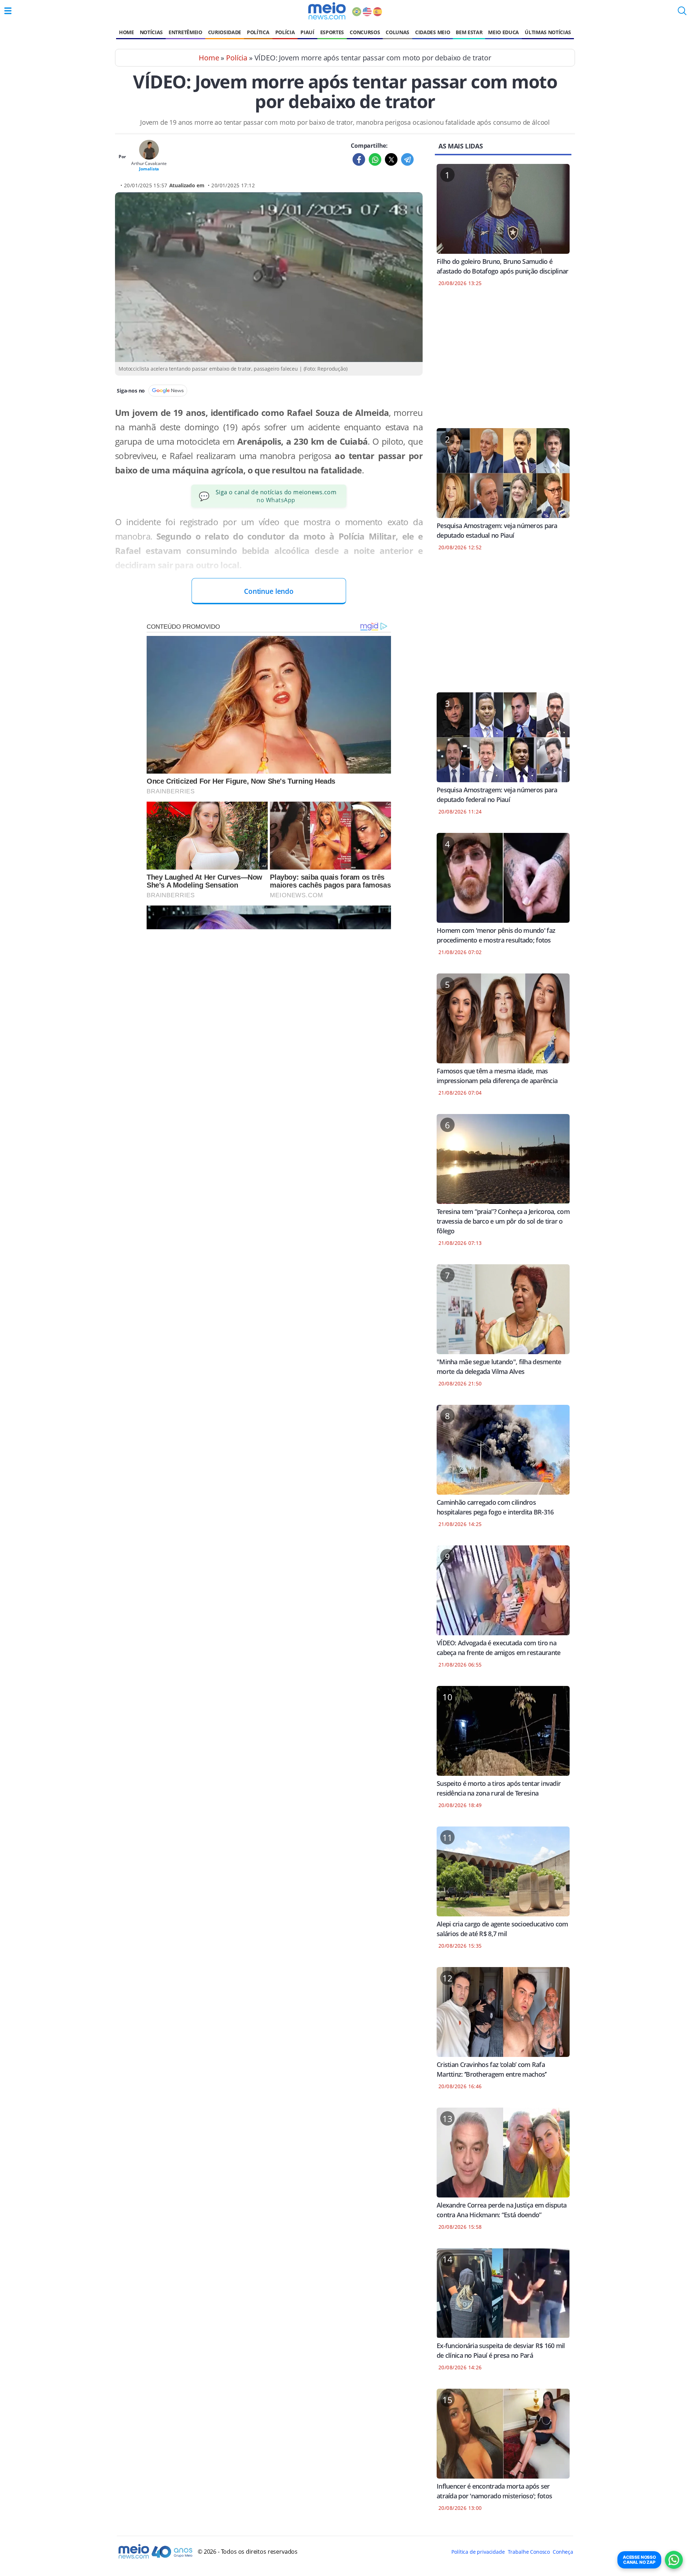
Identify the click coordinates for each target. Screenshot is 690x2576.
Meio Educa (503, 32)
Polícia (285, 32)
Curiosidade (225, 32)
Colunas (397, 32)
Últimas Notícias (548, 32)
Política (258, 32)
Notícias (151, 32)
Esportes (332, 32)
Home (126, 32)
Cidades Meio (433, 32)
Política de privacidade (478, 2552)
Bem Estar (469, 32)
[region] (503, 362)
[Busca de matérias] (682, 13)
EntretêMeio (185, 32)
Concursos (365, 32)
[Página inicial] (327, 11)
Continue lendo (269, 591)
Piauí (307, 32)
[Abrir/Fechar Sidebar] (8, 11)
